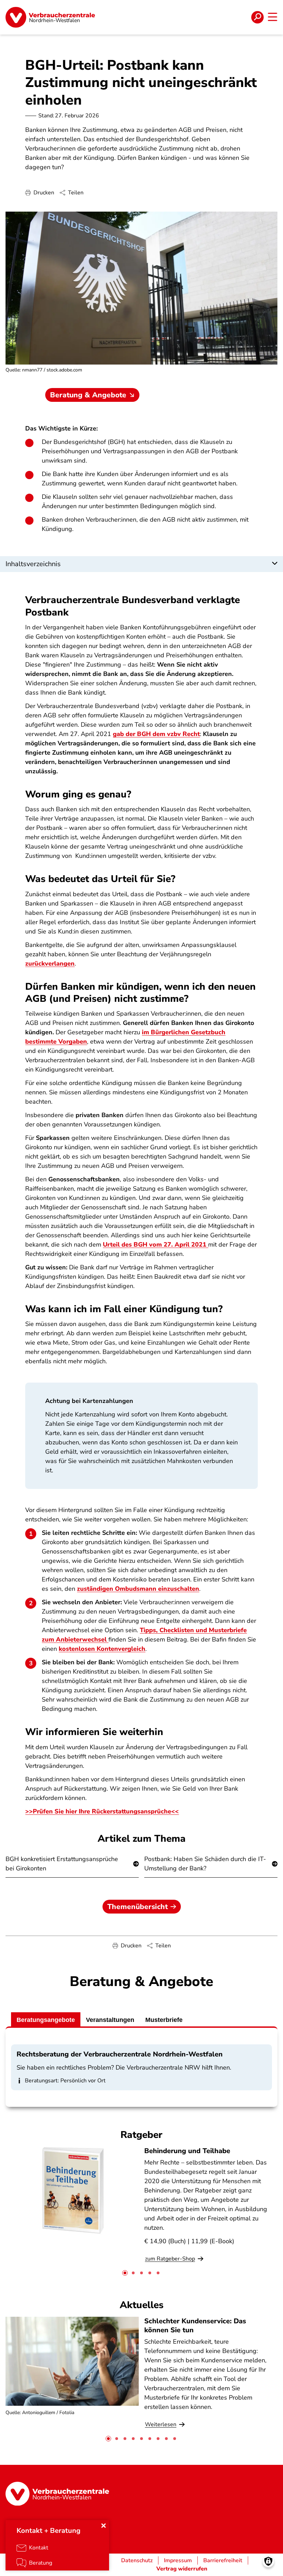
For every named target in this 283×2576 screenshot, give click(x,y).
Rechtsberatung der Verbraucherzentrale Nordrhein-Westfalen (120, 2054)
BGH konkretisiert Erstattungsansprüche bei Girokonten (62, 1864)
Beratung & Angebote (88, 395)
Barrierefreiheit (223, 2560)
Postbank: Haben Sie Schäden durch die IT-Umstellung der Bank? (205, 1864)
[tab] (125, 2273)
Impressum (178, 2560)
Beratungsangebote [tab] (46, 2020)
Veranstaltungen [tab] (110, 2020)
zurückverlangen (50, 963)
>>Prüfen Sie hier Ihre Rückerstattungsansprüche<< (102, 1811)
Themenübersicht (138, 1907)
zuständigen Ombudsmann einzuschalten (138, 1589)
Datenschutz (137, 2560)
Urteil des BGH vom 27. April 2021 (155, 1245)
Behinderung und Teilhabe (187, 2151)
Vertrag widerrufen (182, 2569)
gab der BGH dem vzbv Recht (156, 734)
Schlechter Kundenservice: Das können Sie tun (195, 2325)
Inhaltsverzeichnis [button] (33, 564)
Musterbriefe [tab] (164, 2020)
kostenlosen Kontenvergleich (102, 1649)
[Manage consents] (268, 2561)
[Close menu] (104, 2526)
